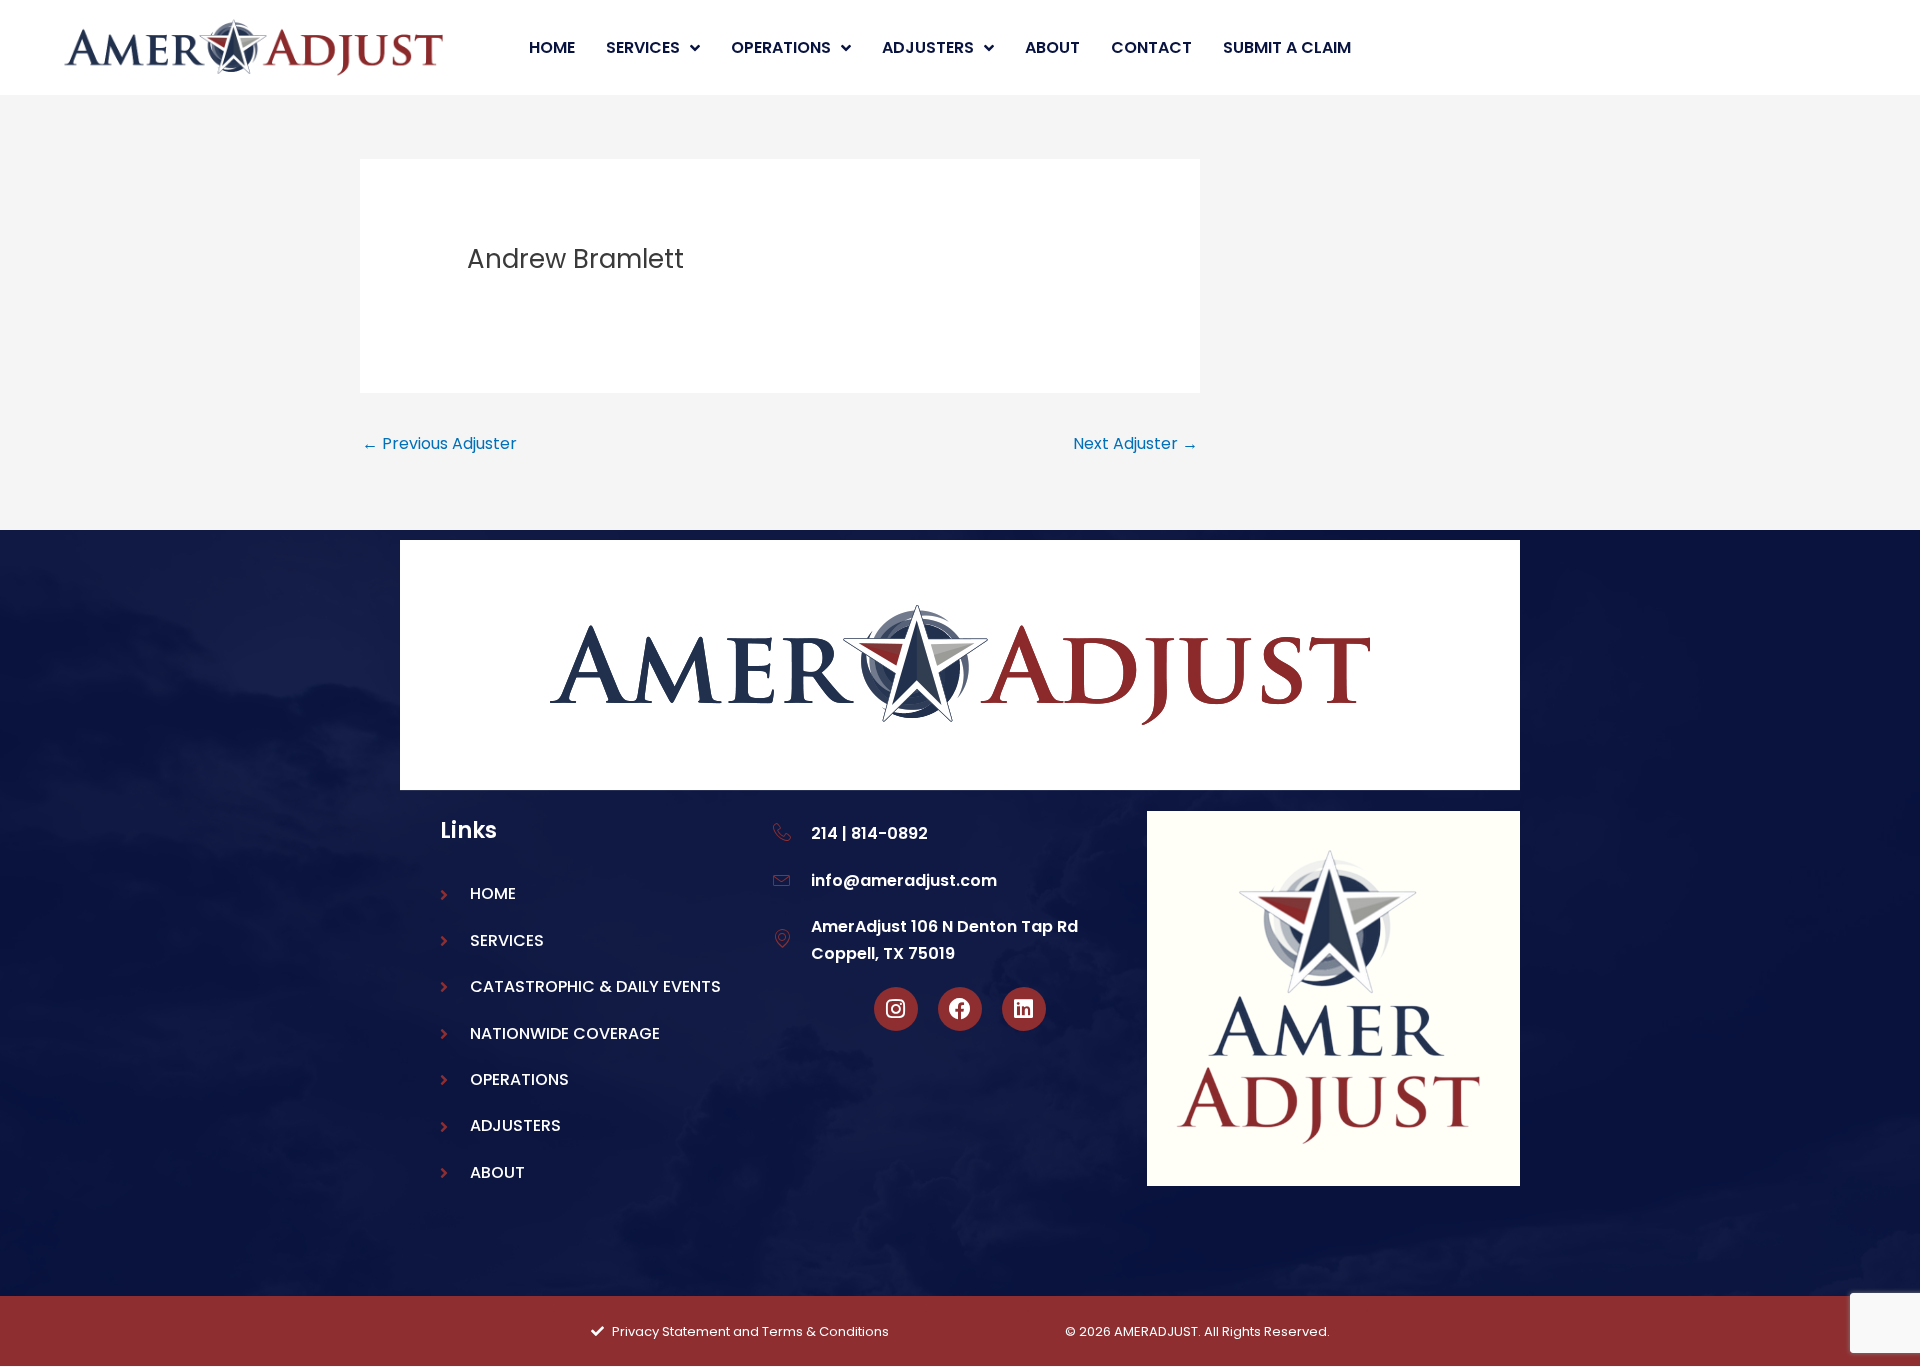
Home (552, 47)
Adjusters (928, 47)
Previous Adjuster (439, 443)
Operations (781, 47)
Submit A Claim (1287, 47)
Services (643, 47)
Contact (1151, 47)
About (1052, 47)
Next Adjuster (1135, 443)
